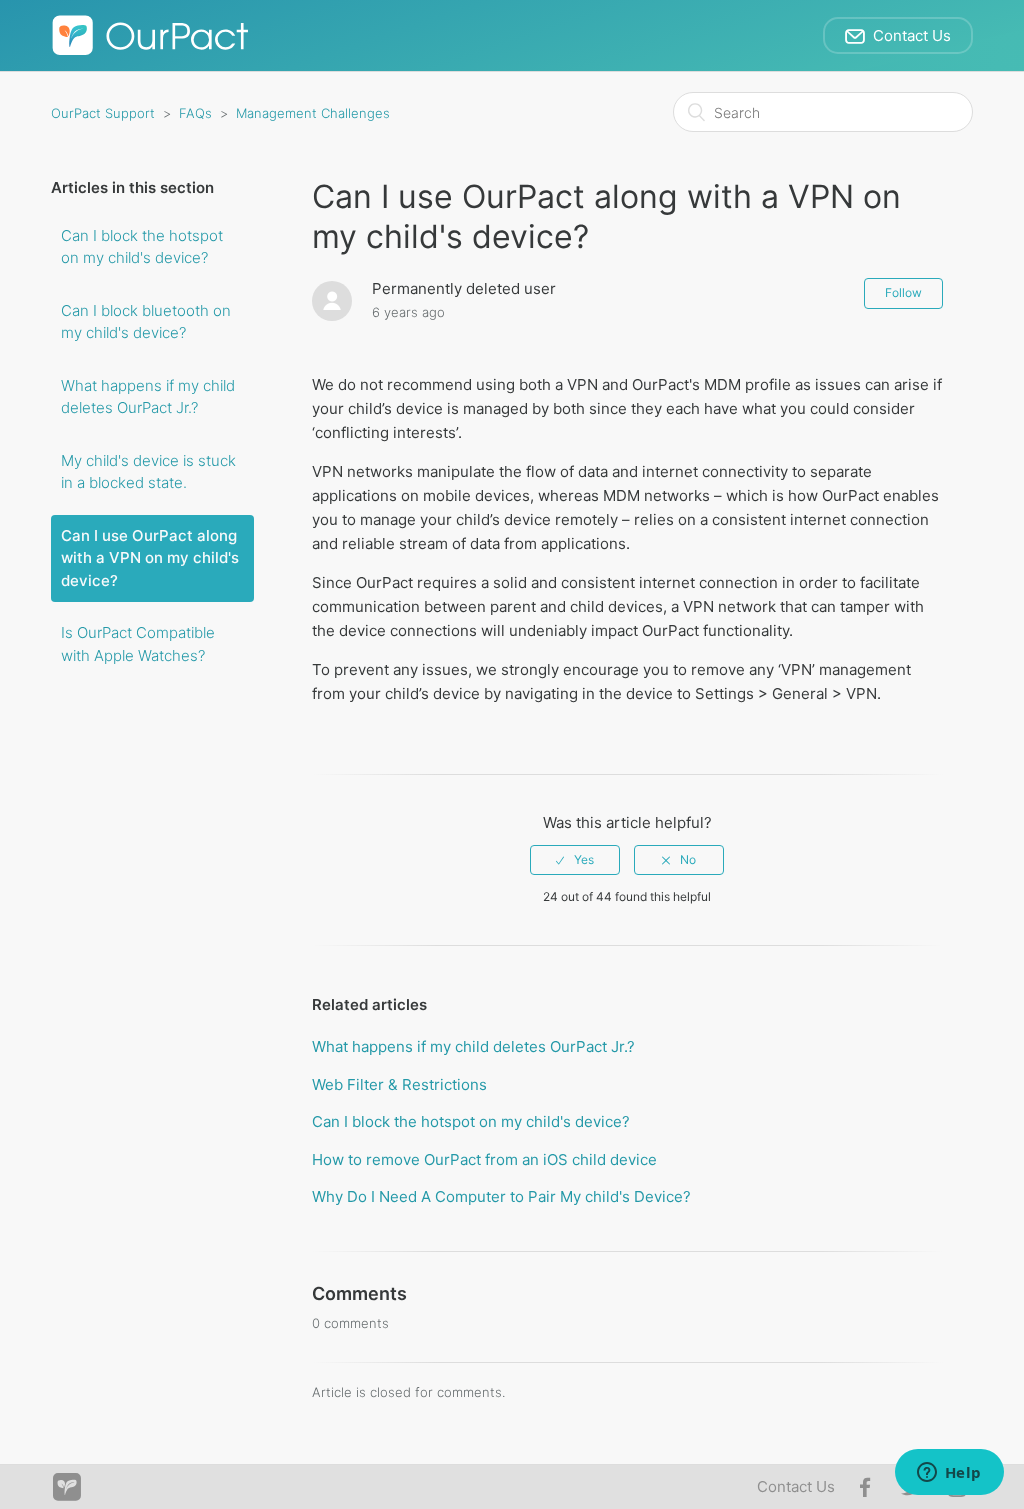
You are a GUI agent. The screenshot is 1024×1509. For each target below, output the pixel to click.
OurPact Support (103, 113)
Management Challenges (313, 113)
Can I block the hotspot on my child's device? (142, 247)
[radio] (575, 860)
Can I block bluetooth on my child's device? (146, 322)
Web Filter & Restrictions (399, 1084)
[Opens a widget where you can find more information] (949, 1474)
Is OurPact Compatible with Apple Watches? (138, 644)
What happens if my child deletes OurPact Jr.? (148, 397)
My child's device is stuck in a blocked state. (148, 472)
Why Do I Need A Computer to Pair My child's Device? (501, 1196)
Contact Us (796, 1486)
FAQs (195, 113)
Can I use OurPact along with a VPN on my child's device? (150, 558)
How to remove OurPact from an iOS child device (484, 1159)
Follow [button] (903, 292)
